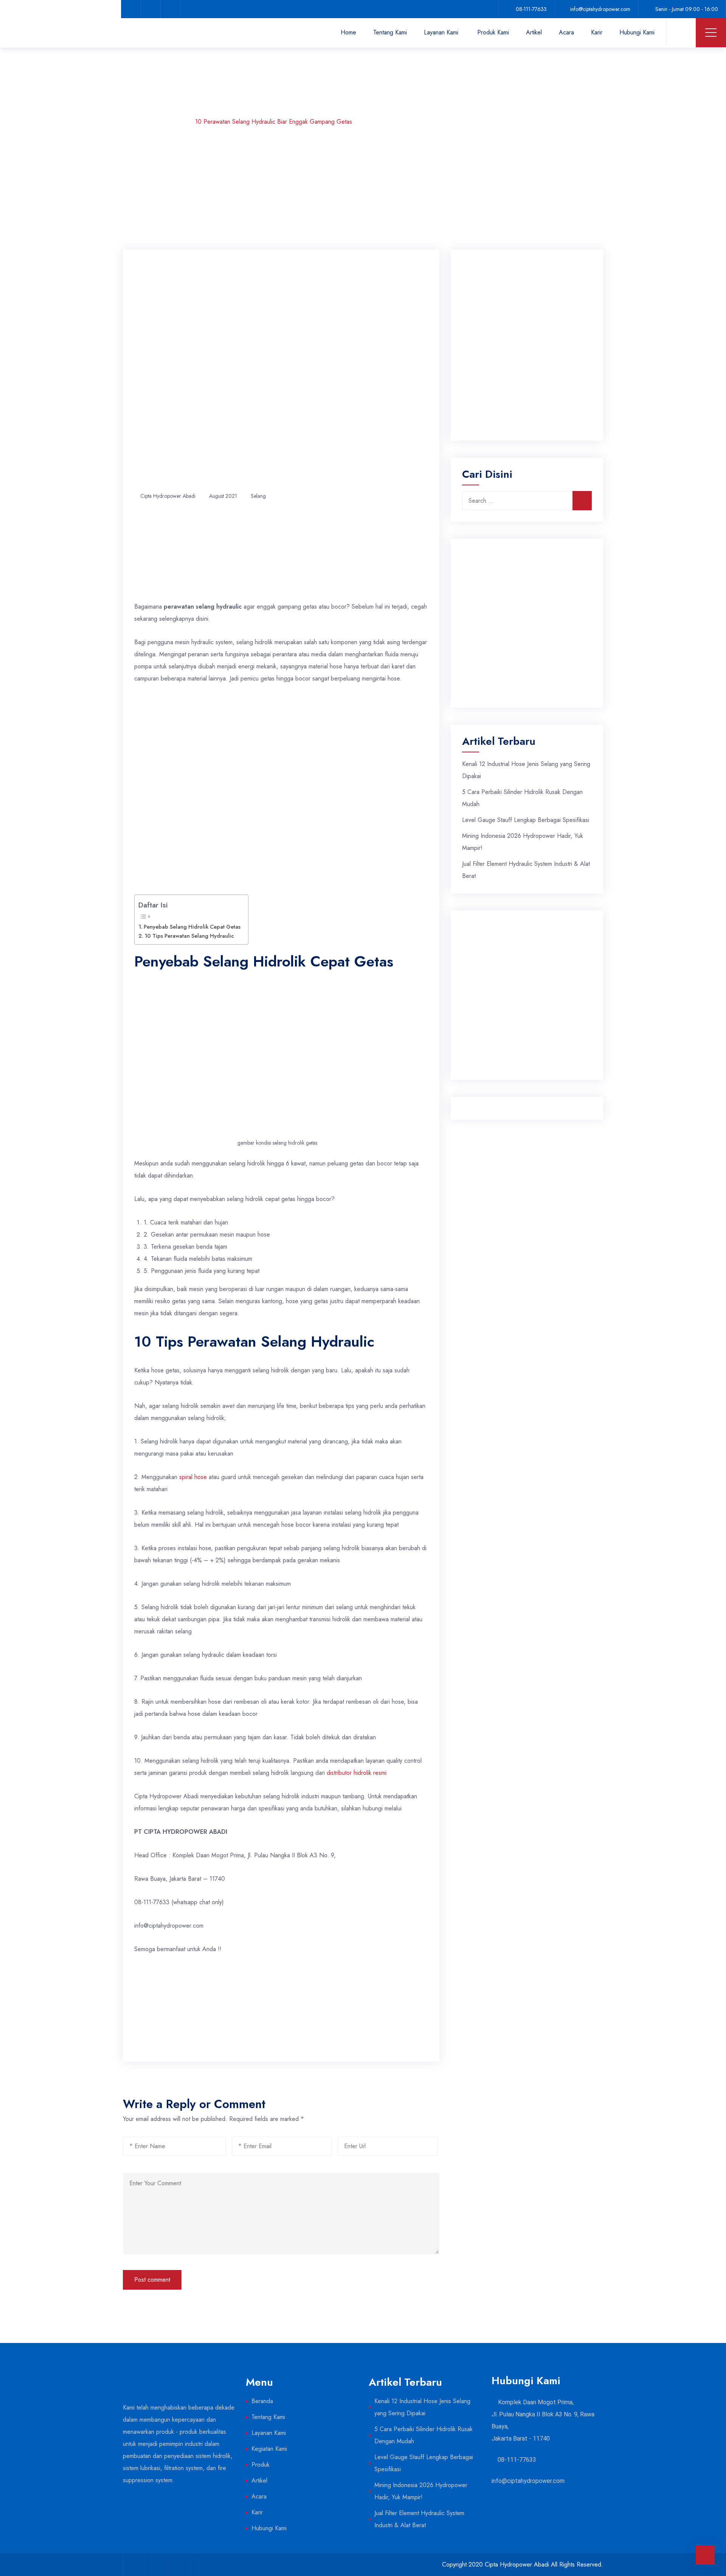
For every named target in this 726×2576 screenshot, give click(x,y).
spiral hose (193, 1477)
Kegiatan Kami (269, 2449)
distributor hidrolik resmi (357, 1773)
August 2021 (223, 496)
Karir (597, 32)
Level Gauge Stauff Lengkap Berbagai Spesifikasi (526, 820)
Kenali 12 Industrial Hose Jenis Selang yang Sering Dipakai (422, 2407)
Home (348, 32)
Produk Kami (493, 32)
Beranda (262, 2401)
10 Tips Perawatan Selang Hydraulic (189, 936)
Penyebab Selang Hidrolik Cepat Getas (192, 927)
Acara (566, 32)
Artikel (534, 32)
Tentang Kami (390, 32)
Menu (711, 33)
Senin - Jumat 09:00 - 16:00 (687, 9)
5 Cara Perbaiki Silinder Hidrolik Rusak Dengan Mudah (423, 2435)
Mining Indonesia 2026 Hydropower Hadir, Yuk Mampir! (421, 2491)
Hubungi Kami (637, 32)
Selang (171, 122)
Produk (261, 2465)
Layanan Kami (441, 32)
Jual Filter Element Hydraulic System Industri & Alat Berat (419, 2519)
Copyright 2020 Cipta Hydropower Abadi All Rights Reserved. (523, 2564)
